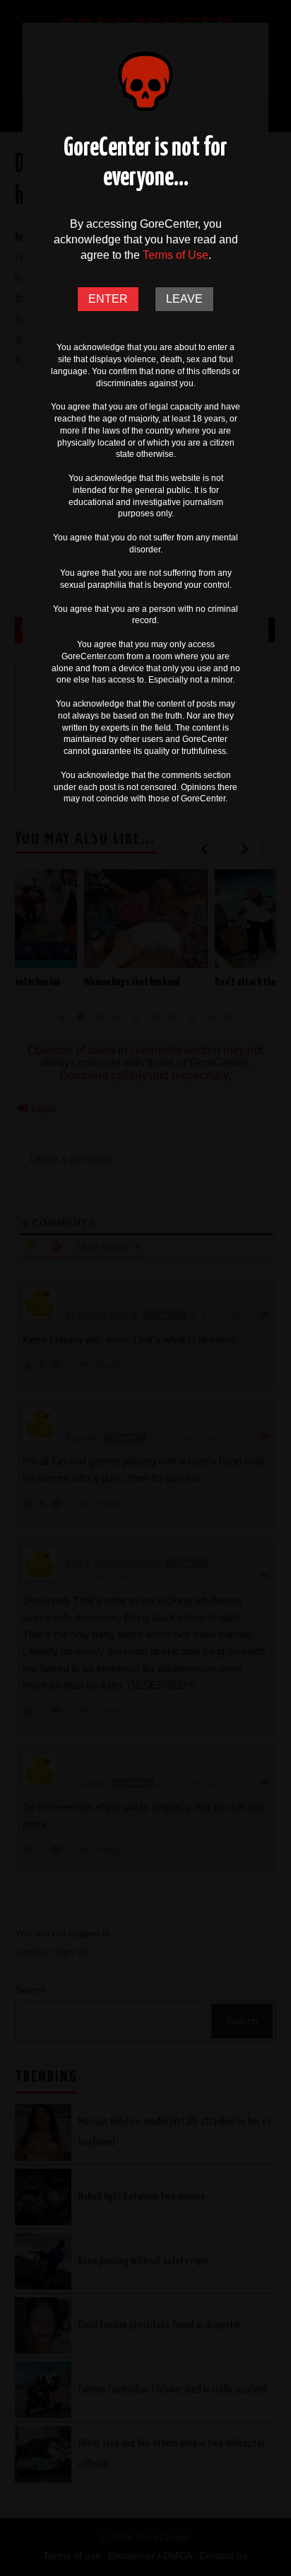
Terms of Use (176, 255)
